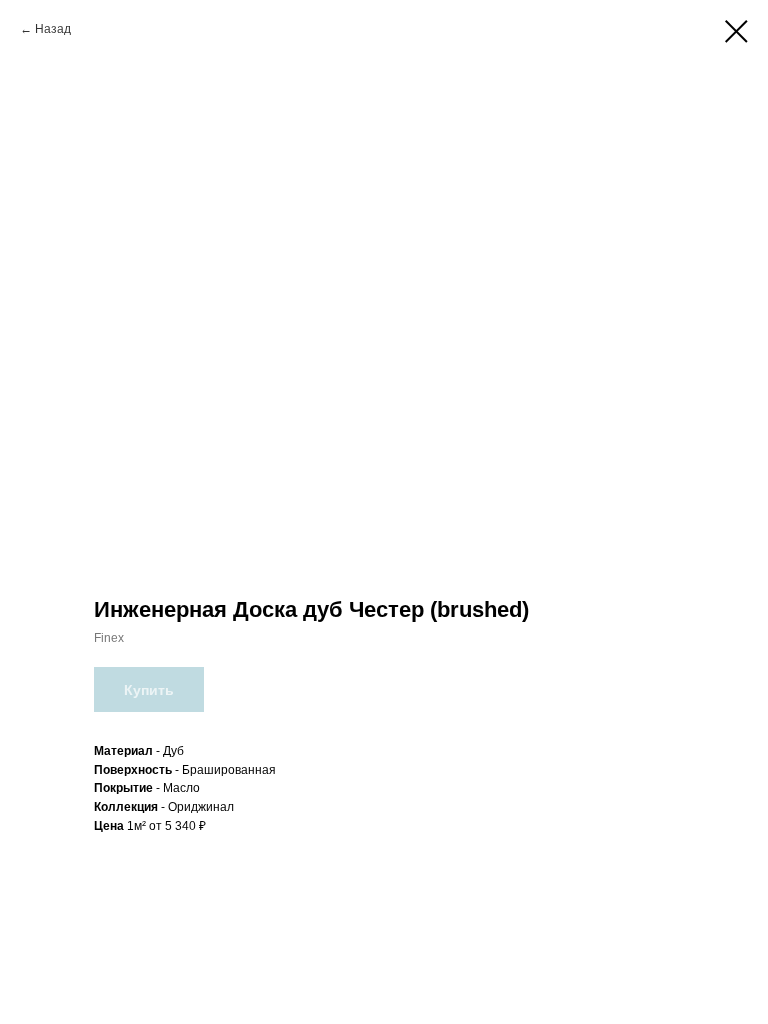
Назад (53, 29)
